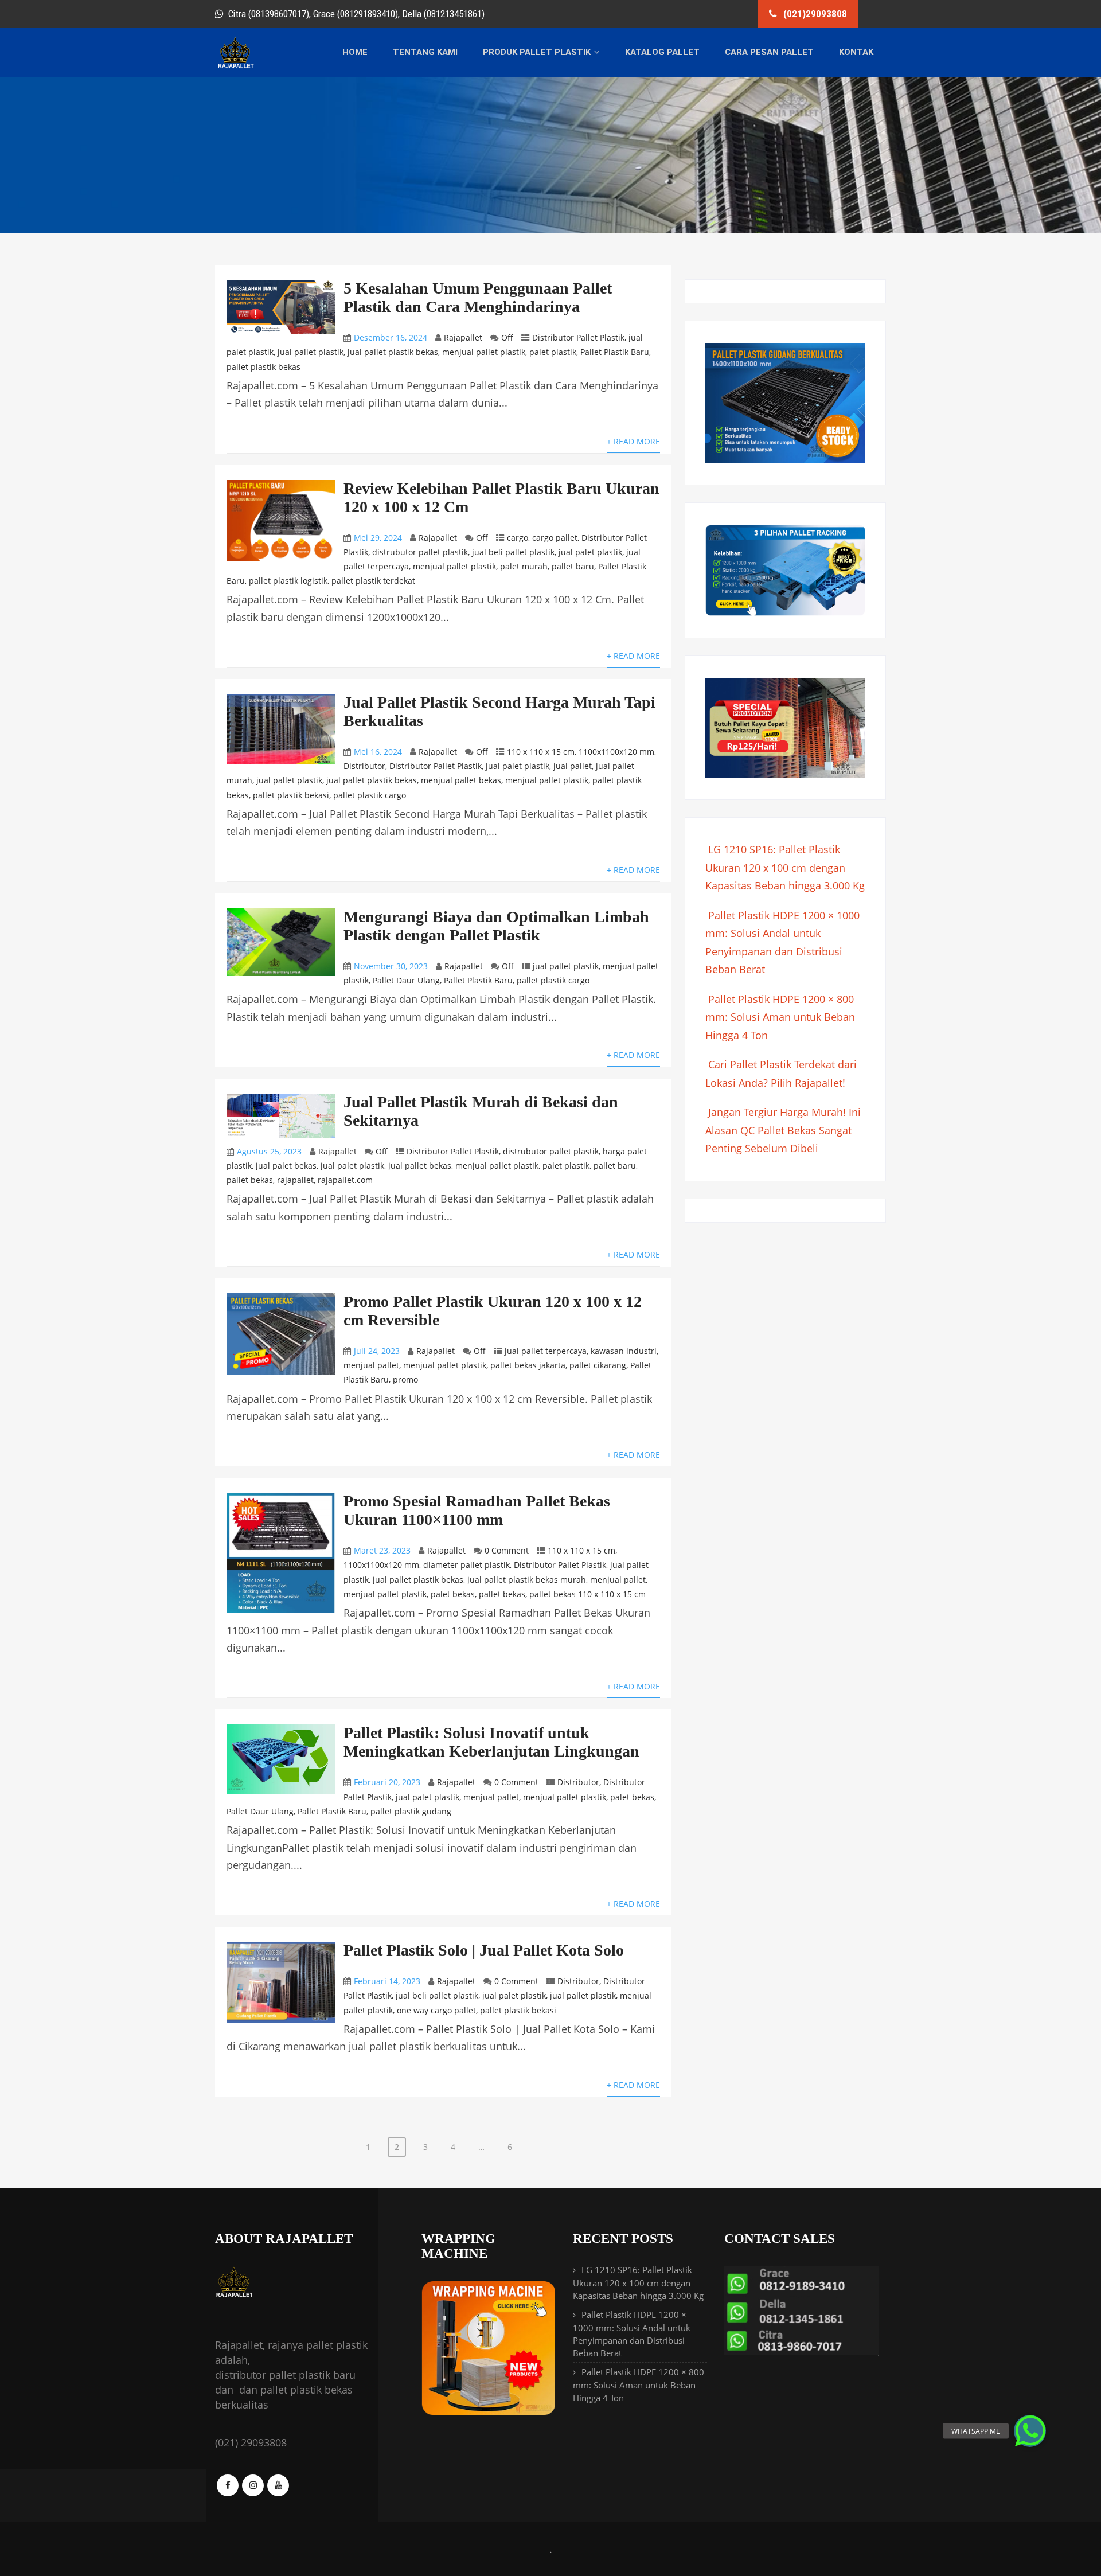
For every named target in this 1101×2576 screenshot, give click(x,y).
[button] (1030, 2431)
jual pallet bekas (420, 1166)
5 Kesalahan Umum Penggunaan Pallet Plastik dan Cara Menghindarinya (478, 297)
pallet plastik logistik (288, 581)
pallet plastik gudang (411, 1811)
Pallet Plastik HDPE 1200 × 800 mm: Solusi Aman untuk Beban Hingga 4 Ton (780, 1017)
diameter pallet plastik (466, 1565)
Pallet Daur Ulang (406, 980)
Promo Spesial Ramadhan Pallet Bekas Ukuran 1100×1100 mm (477, 1510)
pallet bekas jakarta (528, 1365)
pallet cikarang (598, 1365)
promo (405, 1379)
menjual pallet (371, 1365)
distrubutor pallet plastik (420, 552)
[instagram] (253, 2485)
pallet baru (573, 566)
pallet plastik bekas (263, 367)
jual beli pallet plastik (513, 552)
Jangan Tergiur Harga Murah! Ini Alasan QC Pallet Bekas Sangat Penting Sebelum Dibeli (783, 1130)
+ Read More (633, 441)
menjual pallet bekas (461, 780)
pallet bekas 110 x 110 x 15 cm (587, 1594)
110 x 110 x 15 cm (541, 752)
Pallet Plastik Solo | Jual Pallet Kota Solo (484, 1950)
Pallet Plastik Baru (615, 352)
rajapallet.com (345, 1180)
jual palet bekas (286, 1166)
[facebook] (228, 2485)
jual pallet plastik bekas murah (527, 1580)
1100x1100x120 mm (616, 752)
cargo (518, 538)
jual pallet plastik (311, 352)
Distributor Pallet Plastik (578, 337)
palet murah (524, 566)
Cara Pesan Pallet (769, 52)
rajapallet (295, 1180)
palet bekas (453, 1594)
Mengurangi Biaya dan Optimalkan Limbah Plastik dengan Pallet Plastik (496, 926)
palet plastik (553, 352)
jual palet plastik (590, 552)
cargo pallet (555, 538)
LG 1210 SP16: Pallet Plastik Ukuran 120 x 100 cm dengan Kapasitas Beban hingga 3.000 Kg (785, 867)
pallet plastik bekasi (291, 795)
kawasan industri (624, 1351)
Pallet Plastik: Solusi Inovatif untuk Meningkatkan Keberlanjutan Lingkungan (491, 1742)
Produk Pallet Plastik (537, 52)
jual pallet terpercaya (546, 1351)
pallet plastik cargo (370, 795)
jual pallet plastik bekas (393, 352)
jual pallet (573, 766)
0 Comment (507, 1550)
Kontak (856, 52)
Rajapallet (463, 337)
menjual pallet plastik (484, 352)
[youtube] (278, 2485)
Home (355, 52)
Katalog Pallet (662, 52)
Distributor (364, 766)
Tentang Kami (425, 52)
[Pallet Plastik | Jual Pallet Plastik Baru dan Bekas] (235, 67)
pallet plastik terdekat (373, 581)
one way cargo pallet (436, 2010)
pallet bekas (250, 1180)
